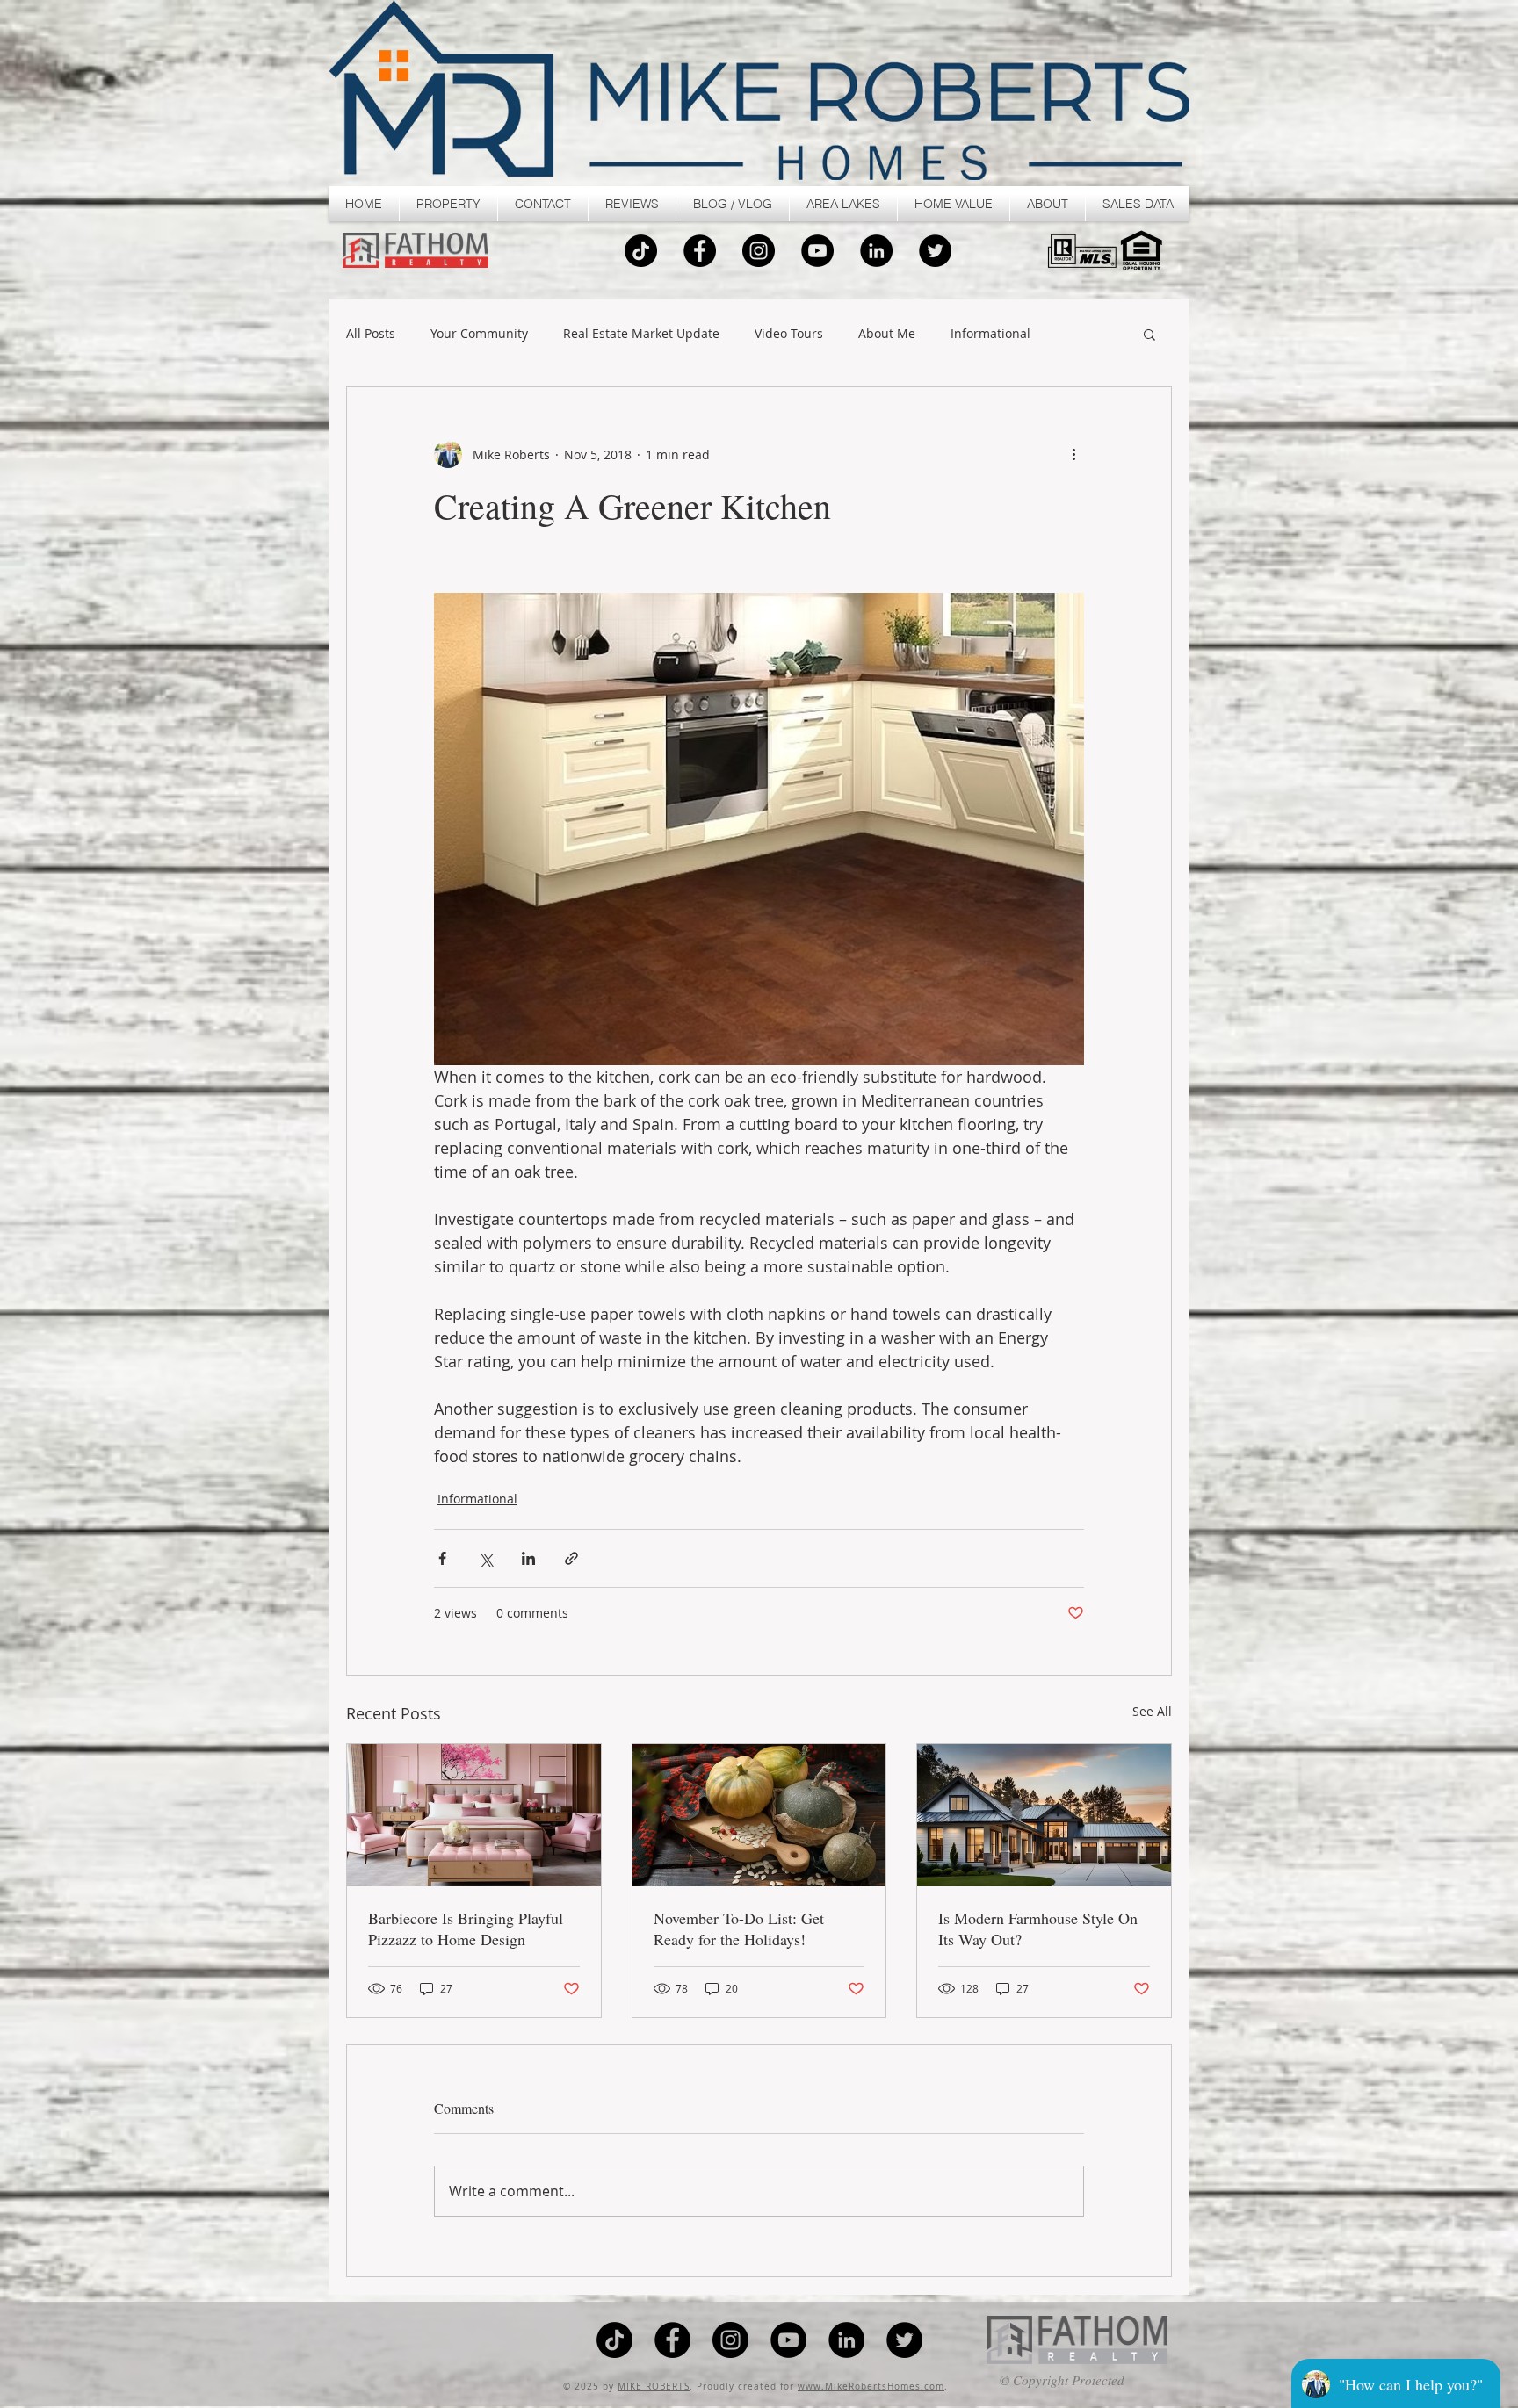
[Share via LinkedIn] (528, 1558)
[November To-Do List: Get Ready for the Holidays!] (759, 1815)
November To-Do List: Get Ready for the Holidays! (739, 1929)
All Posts (371, 334)
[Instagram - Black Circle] (759, 251)
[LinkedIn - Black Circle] (876, 251)
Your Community (479, 334)
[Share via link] (571, 1558)
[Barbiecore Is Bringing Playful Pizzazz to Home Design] (474, 1815)
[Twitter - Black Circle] (935, 251)
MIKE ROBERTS (654, 2386)
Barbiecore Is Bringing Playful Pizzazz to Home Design (466, 1929)
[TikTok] (641, 251)
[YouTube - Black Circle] (817, 251)
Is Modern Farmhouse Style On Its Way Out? (1038, 1929)
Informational (990, 334)
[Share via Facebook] (442, 1558)
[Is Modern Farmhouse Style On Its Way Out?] (1044, 1815)
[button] (448, 204)
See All (1152, 1711)
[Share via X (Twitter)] (485, 1558)
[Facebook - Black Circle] (700, 251)
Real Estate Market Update (641, 334)
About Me (887, 334)
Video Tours (789, 334)
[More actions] (1073, 454)
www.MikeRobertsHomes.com (871, 2386)
